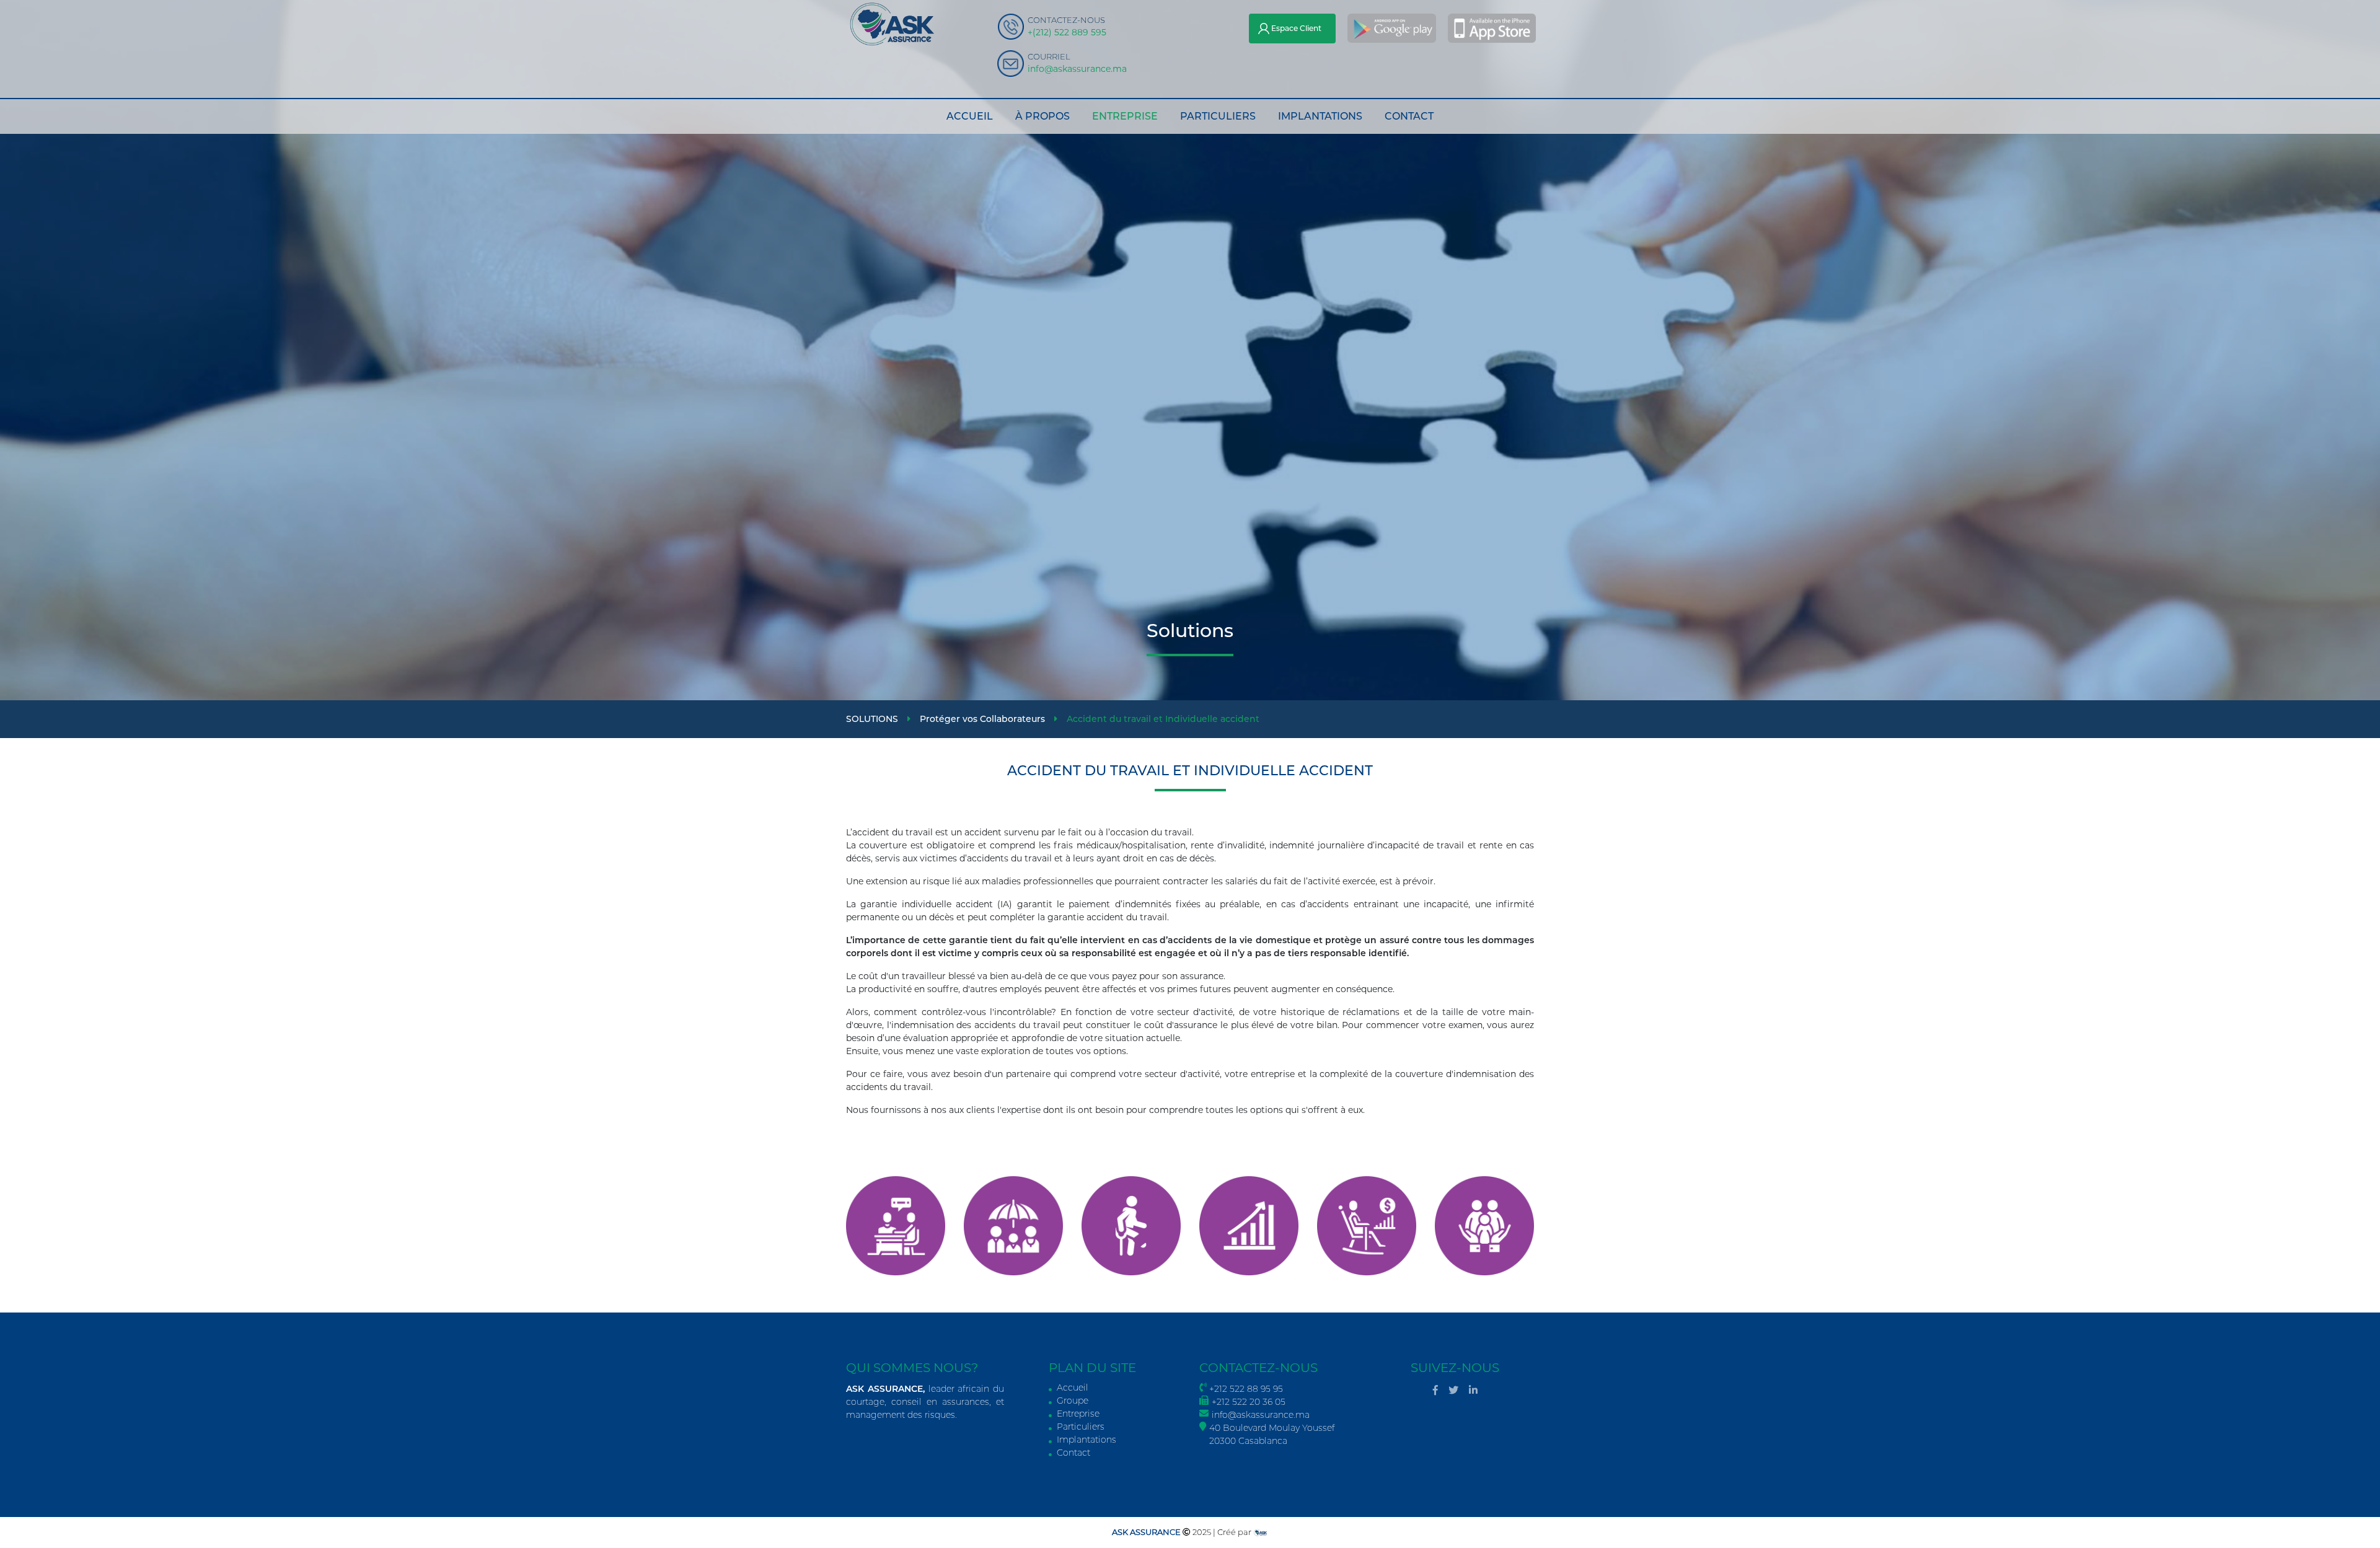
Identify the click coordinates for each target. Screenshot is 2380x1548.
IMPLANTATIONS (1320, 116)
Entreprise (1077, 1414)
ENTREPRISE (1125, 116)
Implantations (1085, 1440)
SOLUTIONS (873, 719)
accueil (970, 116)
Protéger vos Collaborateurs (984, 719)
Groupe (1071, 1401)
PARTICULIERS (1218, 116)
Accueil (1071, 1387)
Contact (1073, 1453)
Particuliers (1079, 1427)
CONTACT (1409, 116)
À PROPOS (1042, 116)
